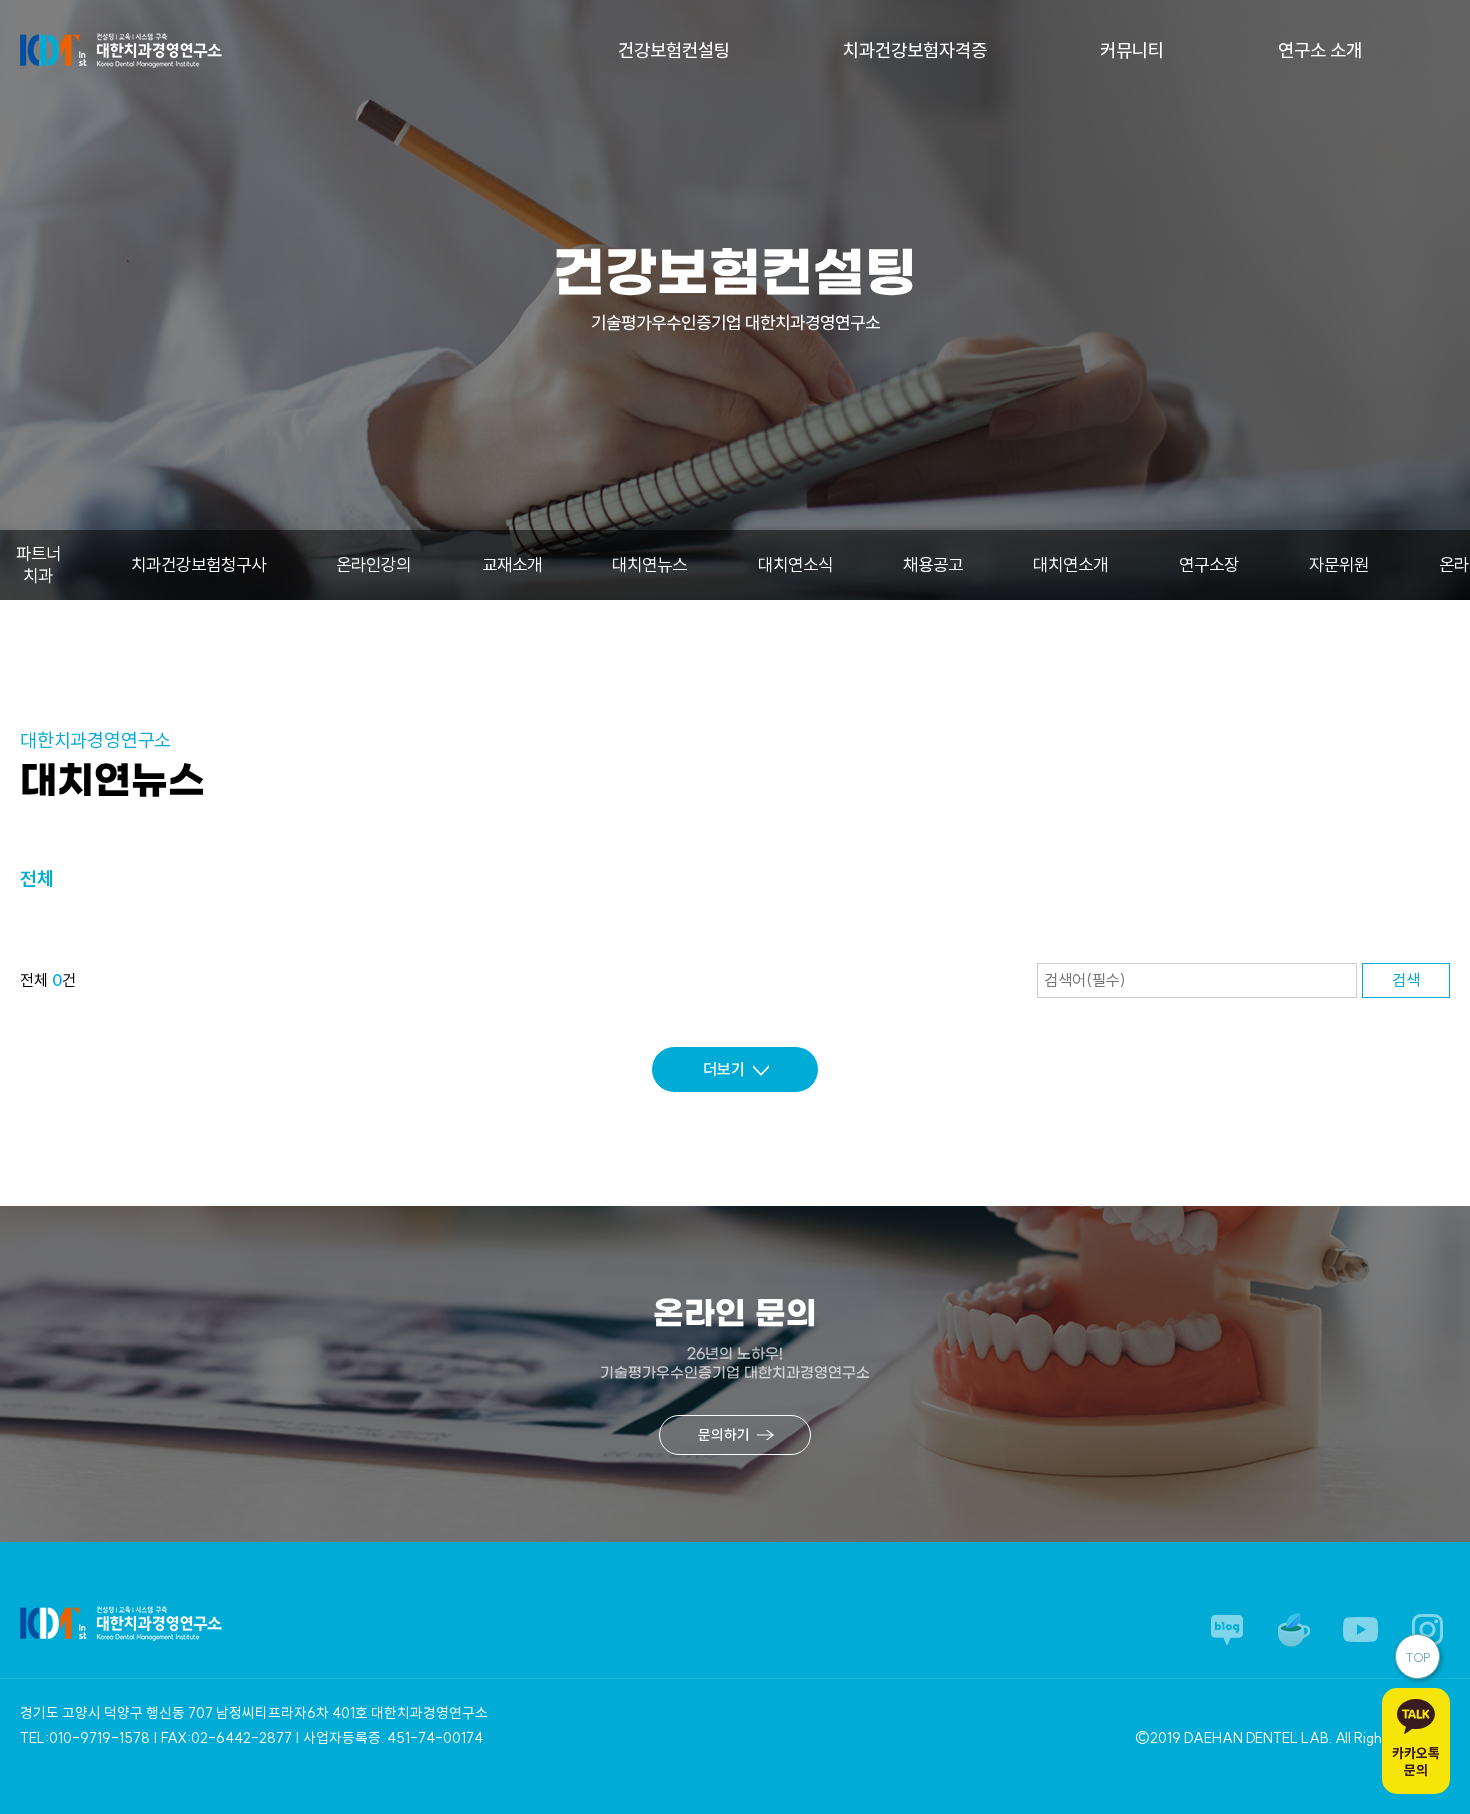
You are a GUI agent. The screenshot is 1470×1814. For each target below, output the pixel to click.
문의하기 (724, 1435)
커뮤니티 (1132, 50)
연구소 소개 (1320, 50)
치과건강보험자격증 (915, 50)
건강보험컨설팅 (674, 50)
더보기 (724, 1069)
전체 (37, 879)
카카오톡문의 (1416, 1762)
